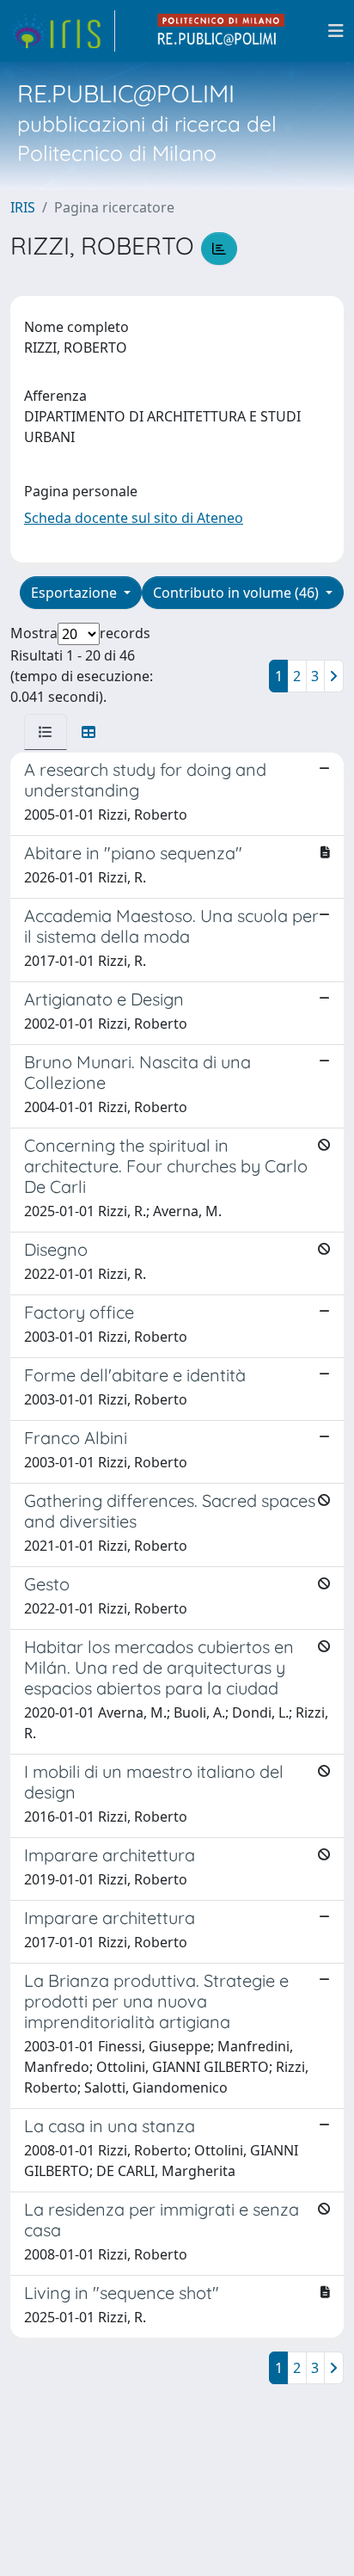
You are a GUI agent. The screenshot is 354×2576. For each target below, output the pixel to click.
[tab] (46, 732)
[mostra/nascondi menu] (336, 31)
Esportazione (76, 593)
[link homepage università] (222, 31)
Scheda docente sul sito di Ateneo (134, 518)
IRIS (23, 207)
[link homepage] (63, 31)
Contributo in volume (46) (238, 593)
